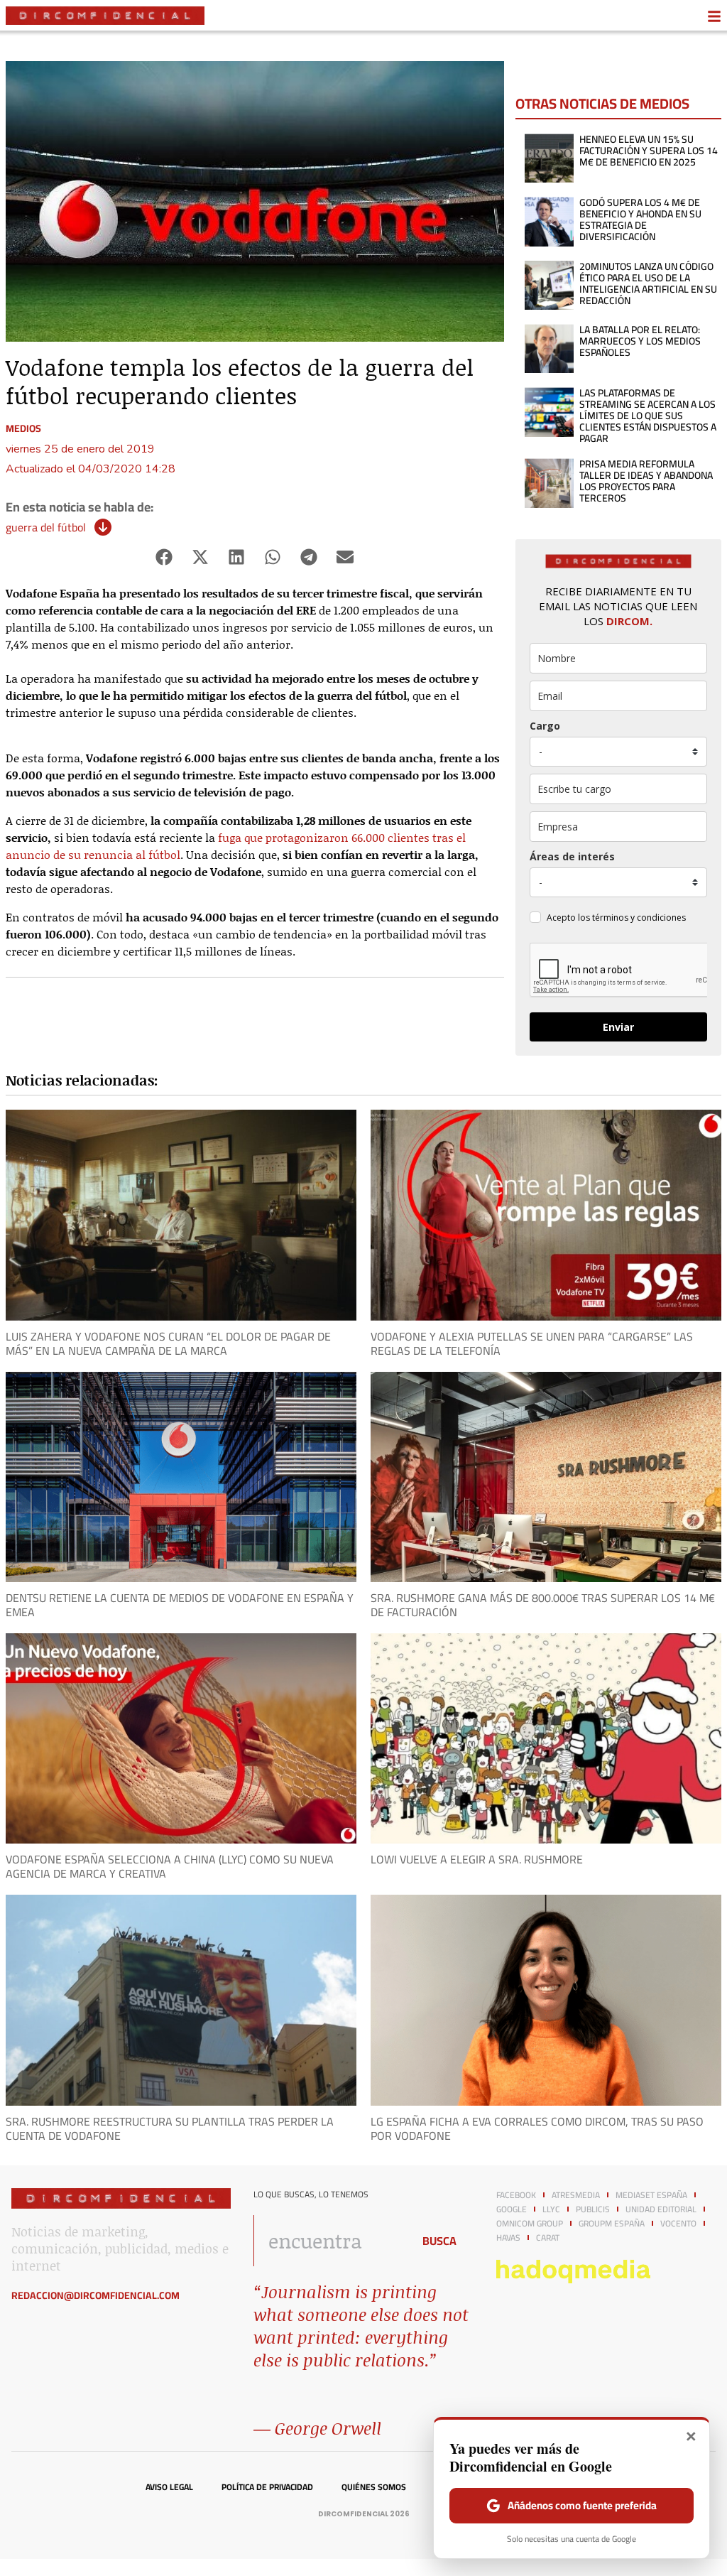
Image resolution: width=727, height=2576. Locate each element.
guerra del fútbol (46, 527)
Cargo (545, 726)
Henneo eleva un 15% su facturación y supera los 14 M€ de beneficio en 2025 (649, 151)
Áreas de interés (572, 856)
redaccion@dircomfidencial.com (95, 2295)
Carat (548, 2238)
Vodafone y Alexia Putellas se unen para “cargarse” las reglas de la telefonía (532, 1343)
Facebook (516, 2195)
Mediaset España (651, 2195)
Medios (23, 428)
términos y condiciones (639, 918)
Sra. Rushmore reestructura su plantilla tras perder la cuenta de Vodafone (170, 2128)
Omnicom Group (530, 2224)
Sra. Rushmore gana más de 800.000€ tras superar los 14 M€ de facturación (543, 1605)
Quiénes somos (374, 2487)
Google (512, 2209)
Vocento (678, 2224)
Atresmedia (576, 2195)
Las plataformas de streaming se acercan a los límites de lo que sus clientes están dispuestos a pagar (648, 416)
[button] (164, 557)
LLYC (551, 2209)
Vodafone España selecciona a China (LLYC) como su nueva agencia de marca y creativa (170, 1866)
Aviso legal (169, 2487)
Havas (508, 2238)
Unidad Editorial (661, 2209)
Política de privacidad (267, 2487)
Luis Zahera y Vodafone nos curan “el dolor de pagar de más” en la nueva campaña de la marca (168, 1343)
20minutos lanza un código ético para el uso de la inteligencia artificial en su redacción (648, 283)
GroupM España (612, 2224)
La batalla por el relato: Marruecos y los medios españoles (640, 341)
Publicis (593, 2209)
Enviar (618, 1027)
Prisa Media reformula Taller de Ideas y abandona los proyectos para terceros (646, 481)
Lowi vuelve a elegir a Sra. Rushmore (477, 1859)
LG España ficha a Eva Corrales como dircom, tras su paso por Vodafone (537, 2128)
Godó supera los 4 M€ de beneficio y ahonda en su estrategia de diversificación (640, 220)
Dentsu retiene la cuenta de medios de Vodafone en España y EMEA (180, 1605)
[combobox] (329, 2241)
